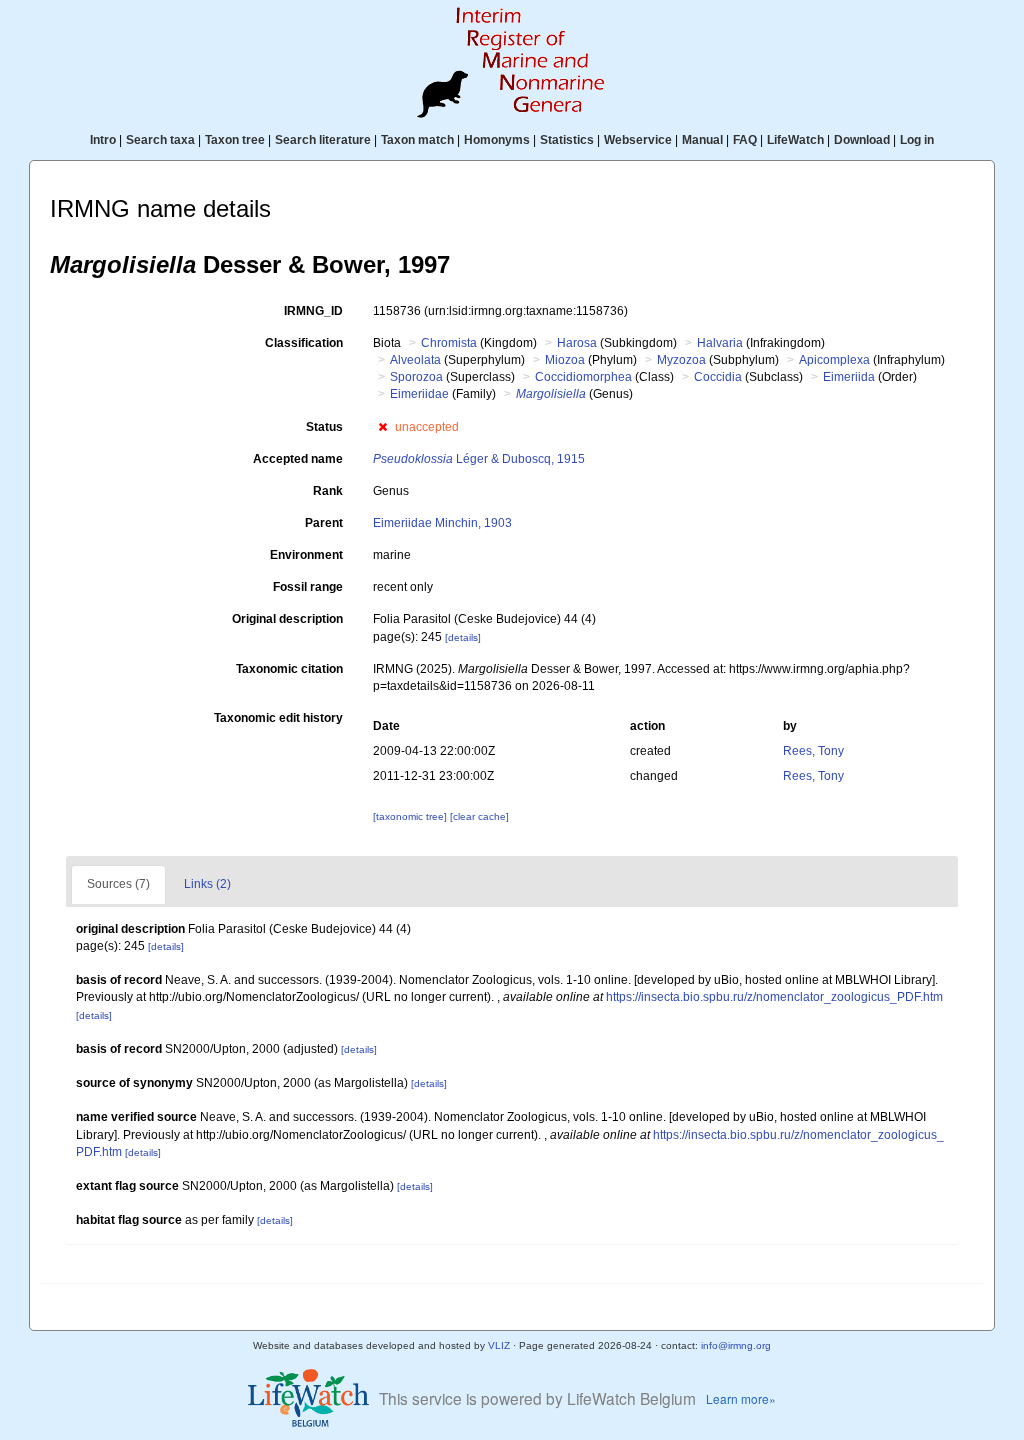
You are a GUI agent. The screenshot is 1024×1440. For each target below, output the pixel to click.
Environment (306, 555)
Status (324, 427)
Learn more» (741, 1398)
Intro (103, 140)
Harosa (577, 343)
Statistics (567, 140)
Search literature (323, 140)
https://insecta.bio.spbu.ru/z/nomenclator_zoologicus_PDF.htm (774, 997)
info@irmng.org (736, 1345)
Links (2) (207, 884)
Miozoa (565, 360)
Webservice (638, 140)
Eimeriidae (419, 394)
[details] (463, 637)
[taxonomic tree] (411, 816)
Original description (287, 619)
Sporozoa (416, 377)
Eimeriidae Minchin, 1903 (442, 523)
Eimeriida (849, 377)
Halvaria (720, 343)
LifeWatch (795, 140)
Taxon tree (235, 140)
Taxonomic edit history (278, 718)
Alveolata (415, 360)
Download (862, 140)
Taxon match (417, 140)
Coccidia (718, 377)
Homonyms (497, 140)
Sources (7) (118, 884)
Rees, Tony (813, 751)
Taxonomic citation (289, 669)
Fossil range (308, 587)
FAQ (745, 140)
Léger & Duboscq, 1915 (479, 459)
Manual (702, 140)
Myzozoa (681, 360)
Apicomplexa (834, 360)
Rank (328, 491)
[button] (382, 427)
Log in (917, 140)
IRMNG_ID (313, 311)
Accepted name (298, 459)
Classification (304, 343)
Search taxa (160, 140)
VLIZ (499, 1345)
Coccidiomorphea (583, 377)
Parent (324, 523)
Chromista (449, 343)
